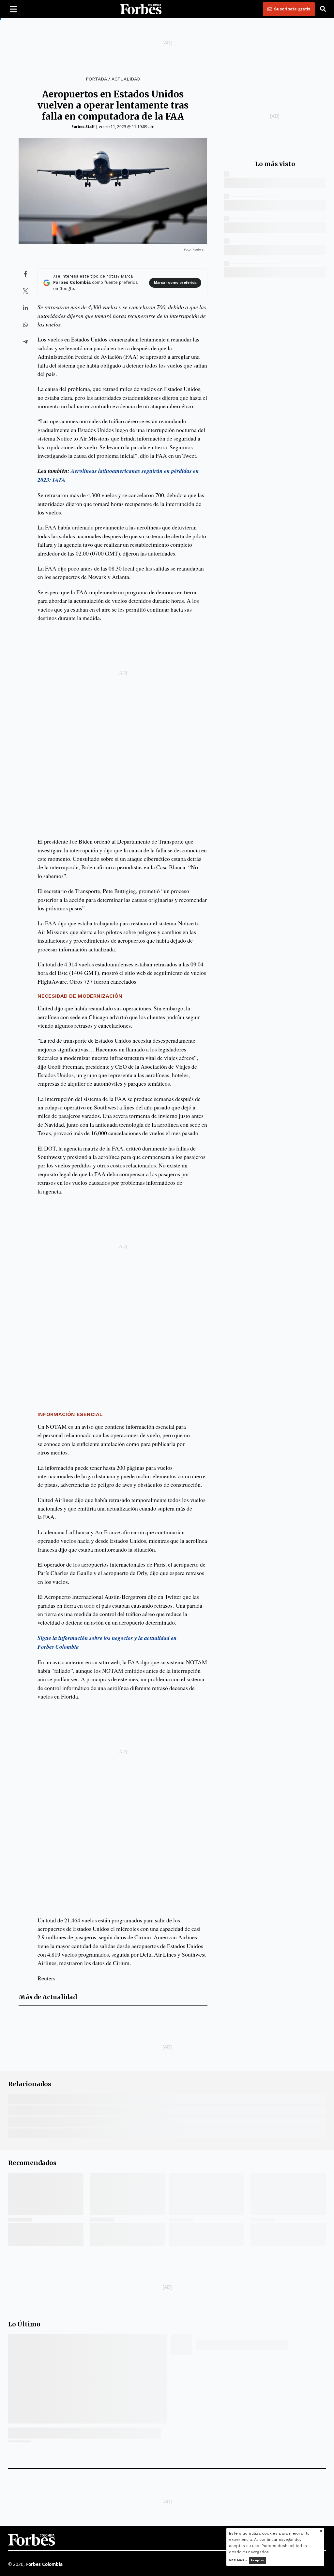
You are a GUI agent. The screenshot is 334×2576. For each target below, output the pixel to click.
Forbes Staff (83, 127)
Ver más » (238, 2560)
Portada (96, 79)
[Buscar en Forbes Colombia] (323, 9)
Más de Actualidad (48, 1997)
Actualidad (126, 79)
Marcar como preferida (175, 283)
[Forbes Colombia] (141, 9)
